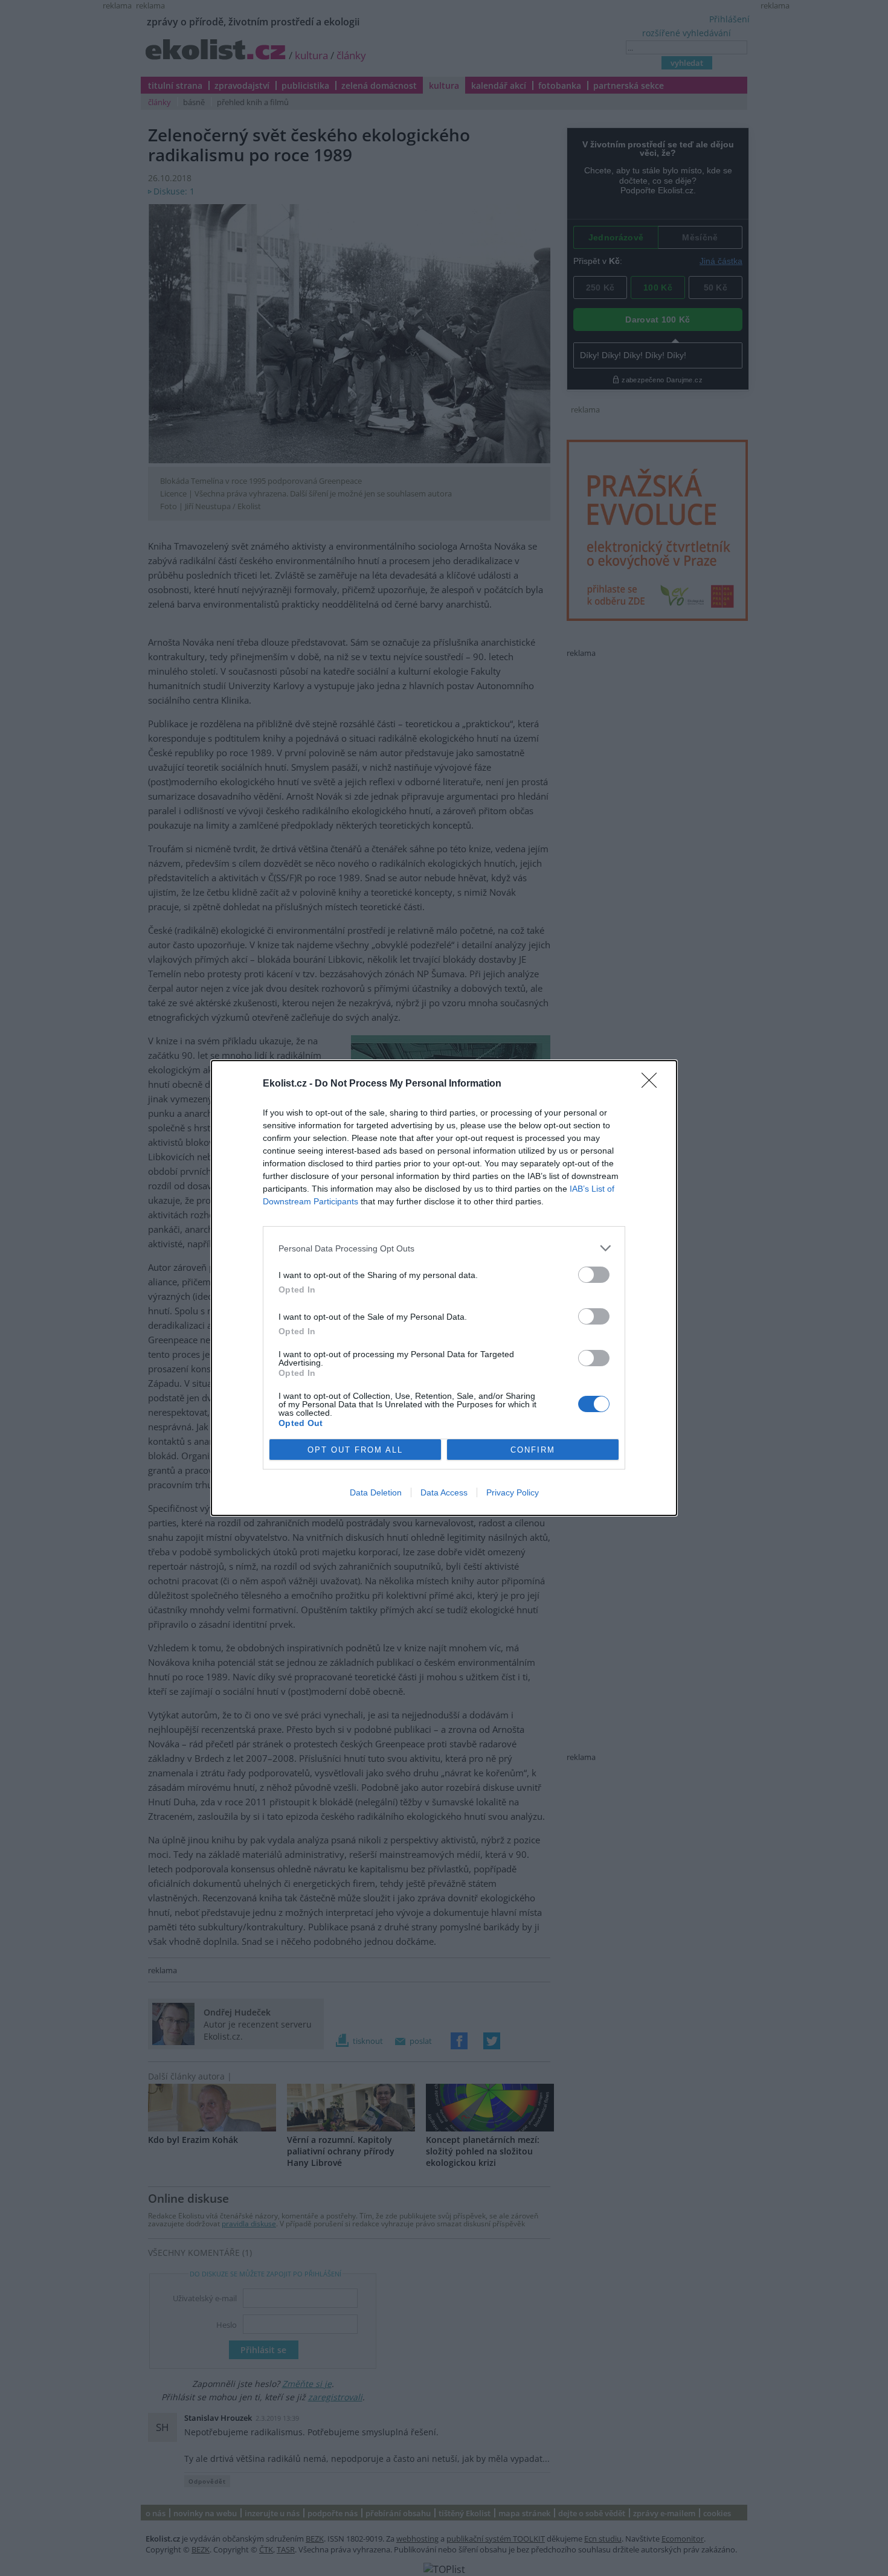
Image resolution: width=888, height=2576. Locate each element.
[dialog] (444, 1288)
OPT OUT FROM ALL (355, 1450)
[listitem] (444, 1248)
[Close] (653, 1084)
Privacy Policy (513, 1492)
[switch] (594, 1275)
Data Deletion (376, 1492)
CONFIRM (533, 1450)
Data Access (444, 1492)
